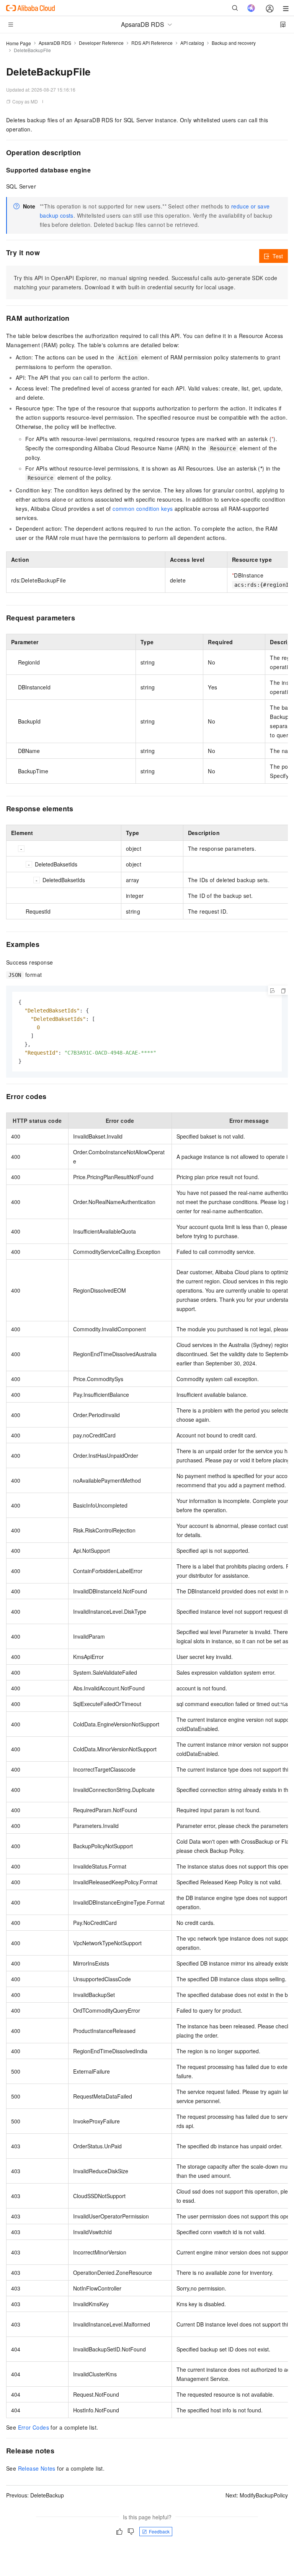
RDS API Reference (152, 43)
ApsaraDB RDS (55, 43)
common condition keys (143, 509)
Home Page (19, 43)
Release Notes (37, 2468)
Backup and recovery (234, 43)
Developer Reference (101, 43)
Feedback (159, 2531)
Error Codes (33, 2427)
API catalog (192, 43)
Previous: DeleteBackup (35, 2495)
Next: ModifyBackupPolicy (257, 2495)
